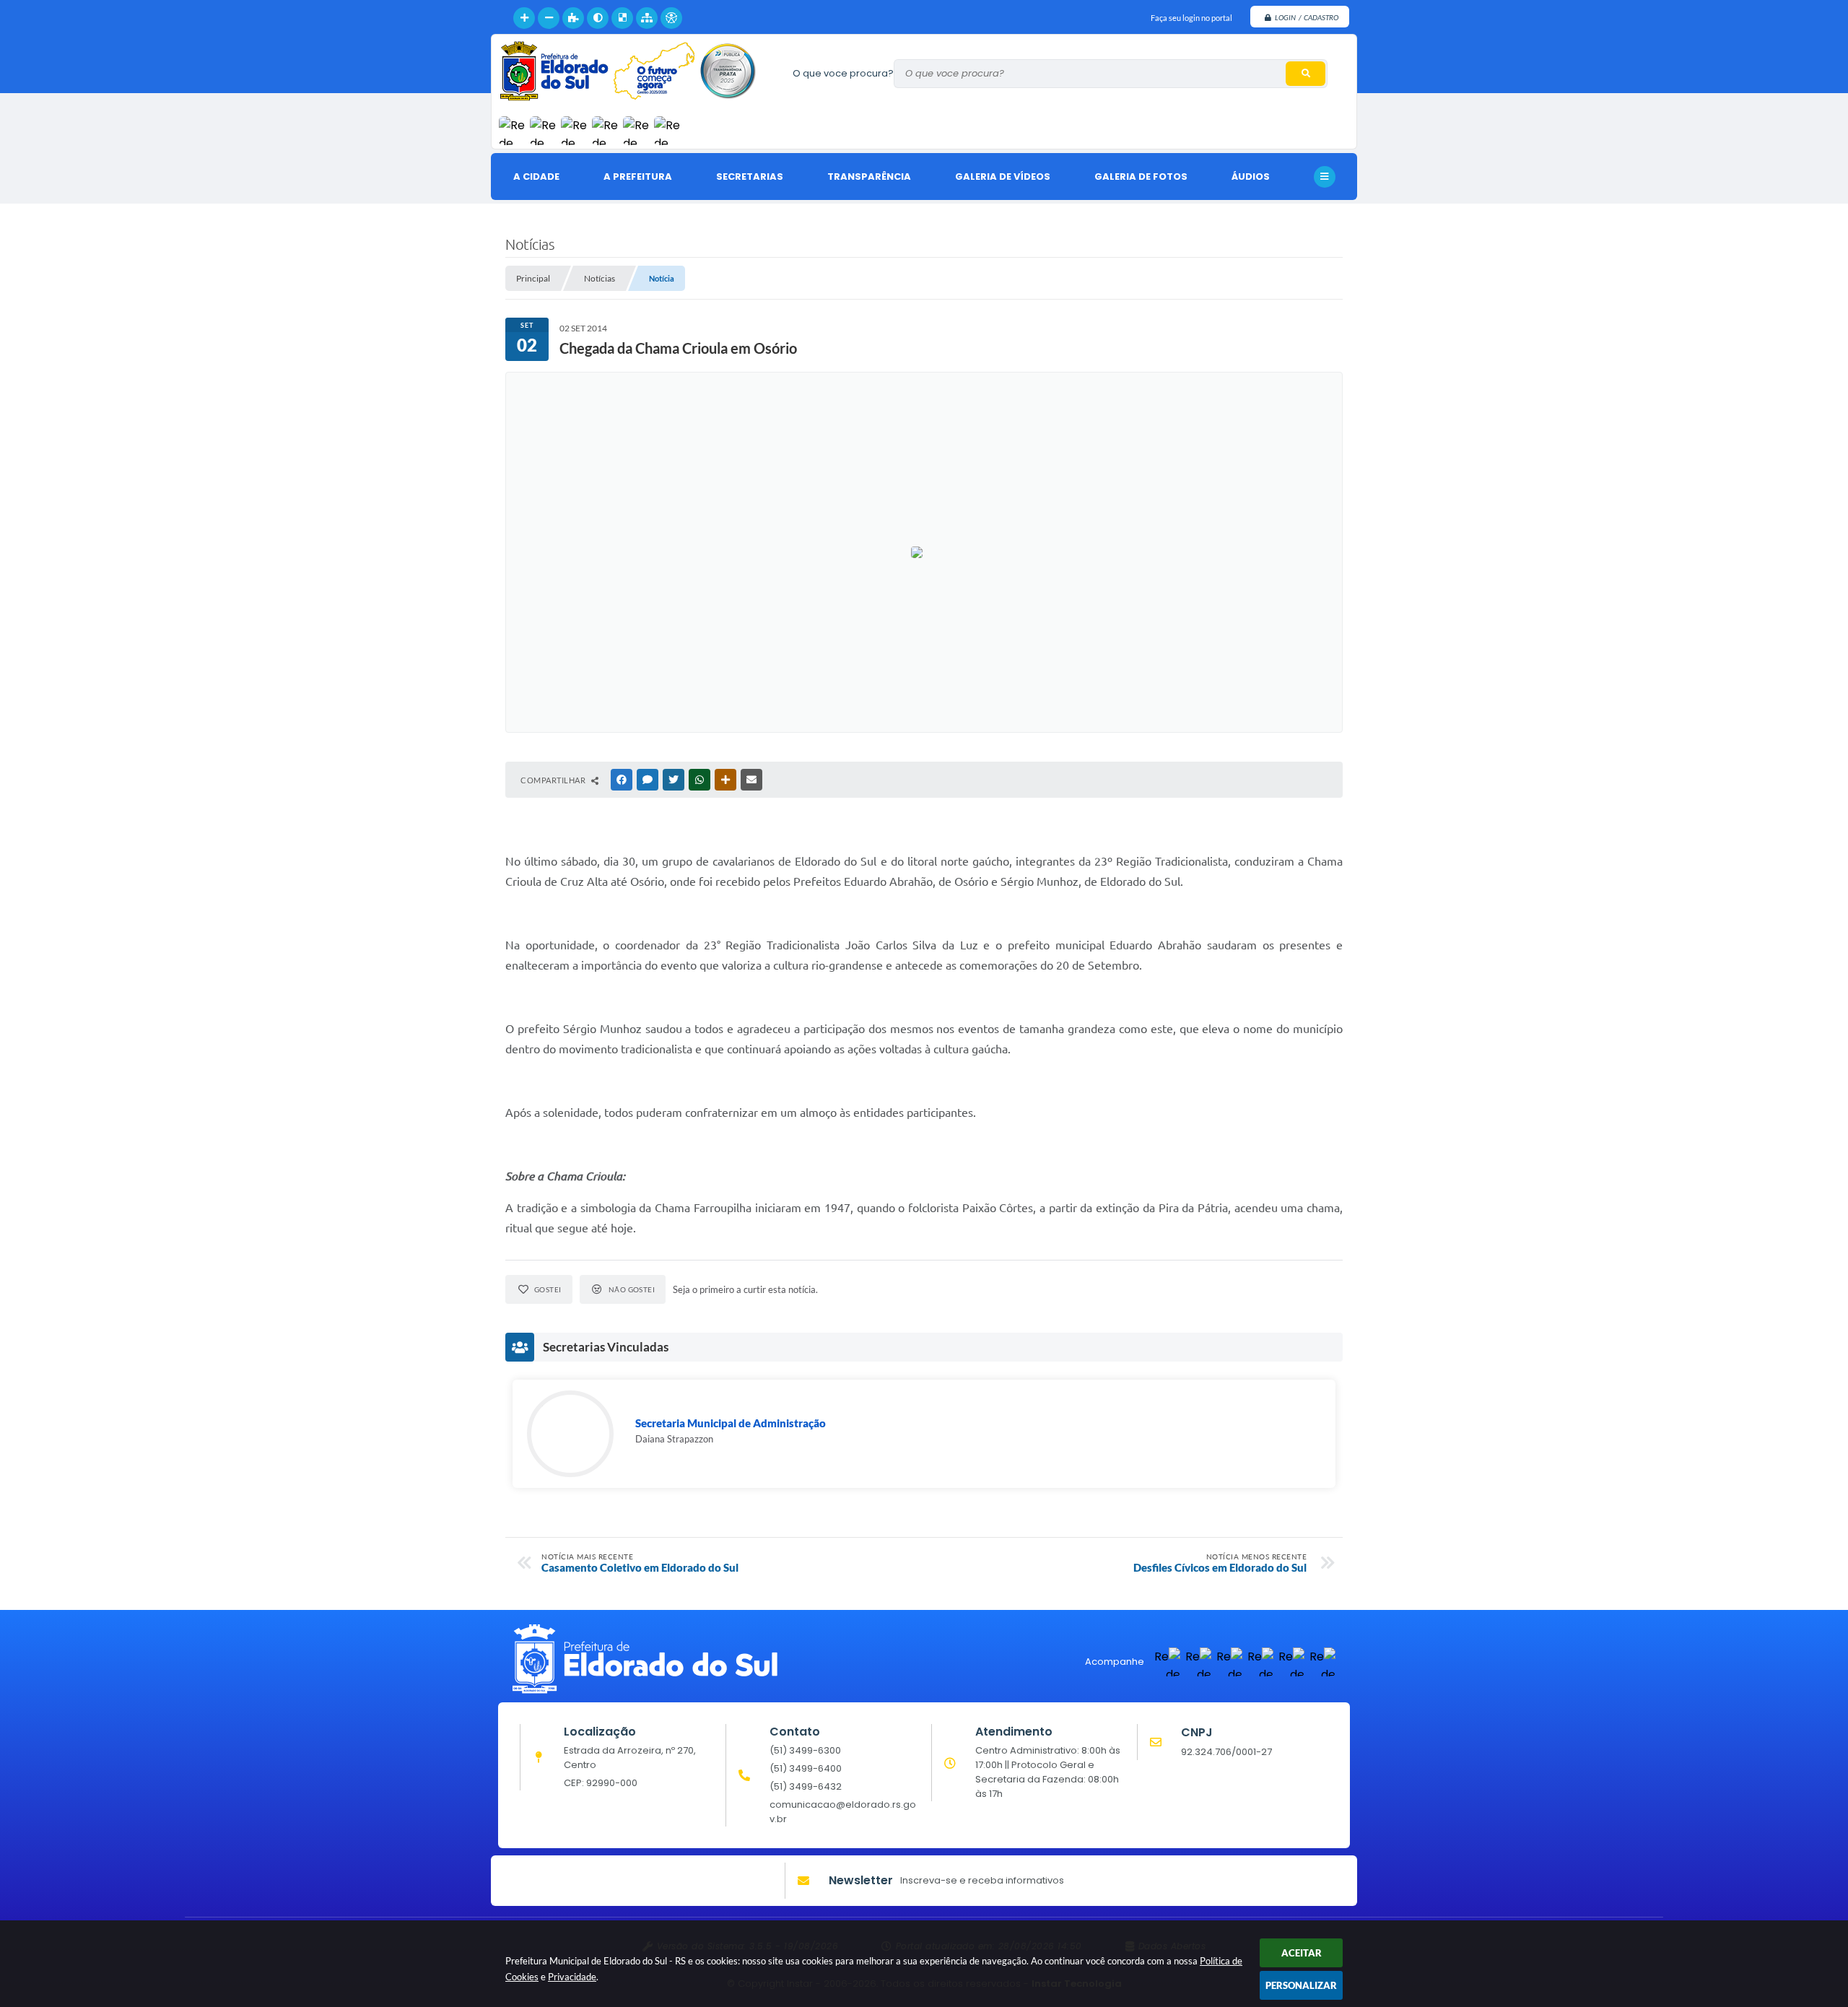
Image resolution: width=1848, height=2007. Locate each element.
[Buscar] (1306, 74)
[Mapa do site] (647, 18)
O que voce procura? (843, 73)
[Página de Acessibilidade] (671, 18)
